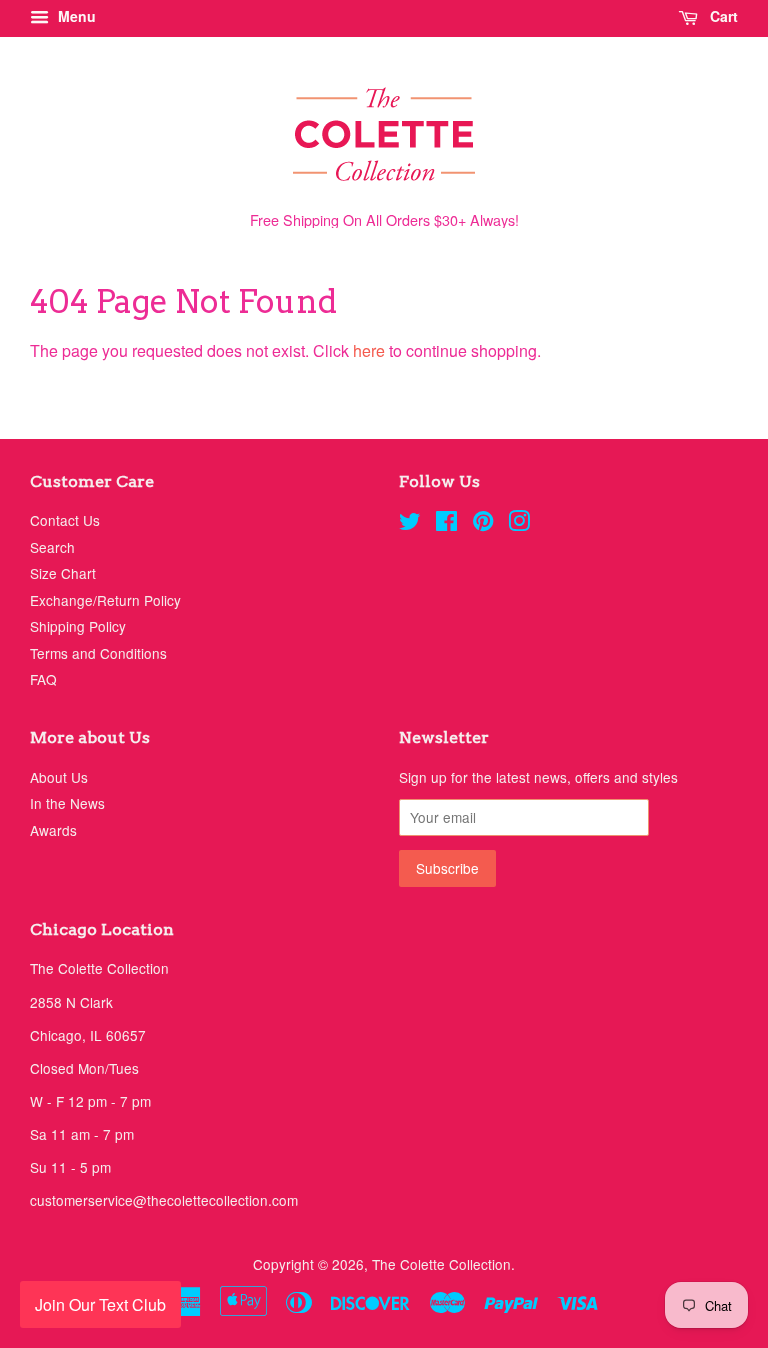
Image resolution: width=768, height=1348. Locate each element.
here (369, 350)
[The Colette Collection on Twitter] (410, 524)
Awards (53, 830)
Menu (75, 16)
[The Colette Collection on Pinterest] (483, 524)
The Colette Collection (441, 1264)
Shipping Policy (78, 626)
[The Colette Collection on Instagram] (519, 524)
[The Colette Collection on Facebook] (446, 524)
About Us (59, 777)
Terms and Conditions (98, 653)
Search (52, 547)
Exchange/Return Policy (105, 600)
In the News (67, 803)
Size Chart (63, 573)
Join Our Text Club (100, 1304)
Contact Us (65, 520)
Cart (722, 16)
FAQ (43, 679)
